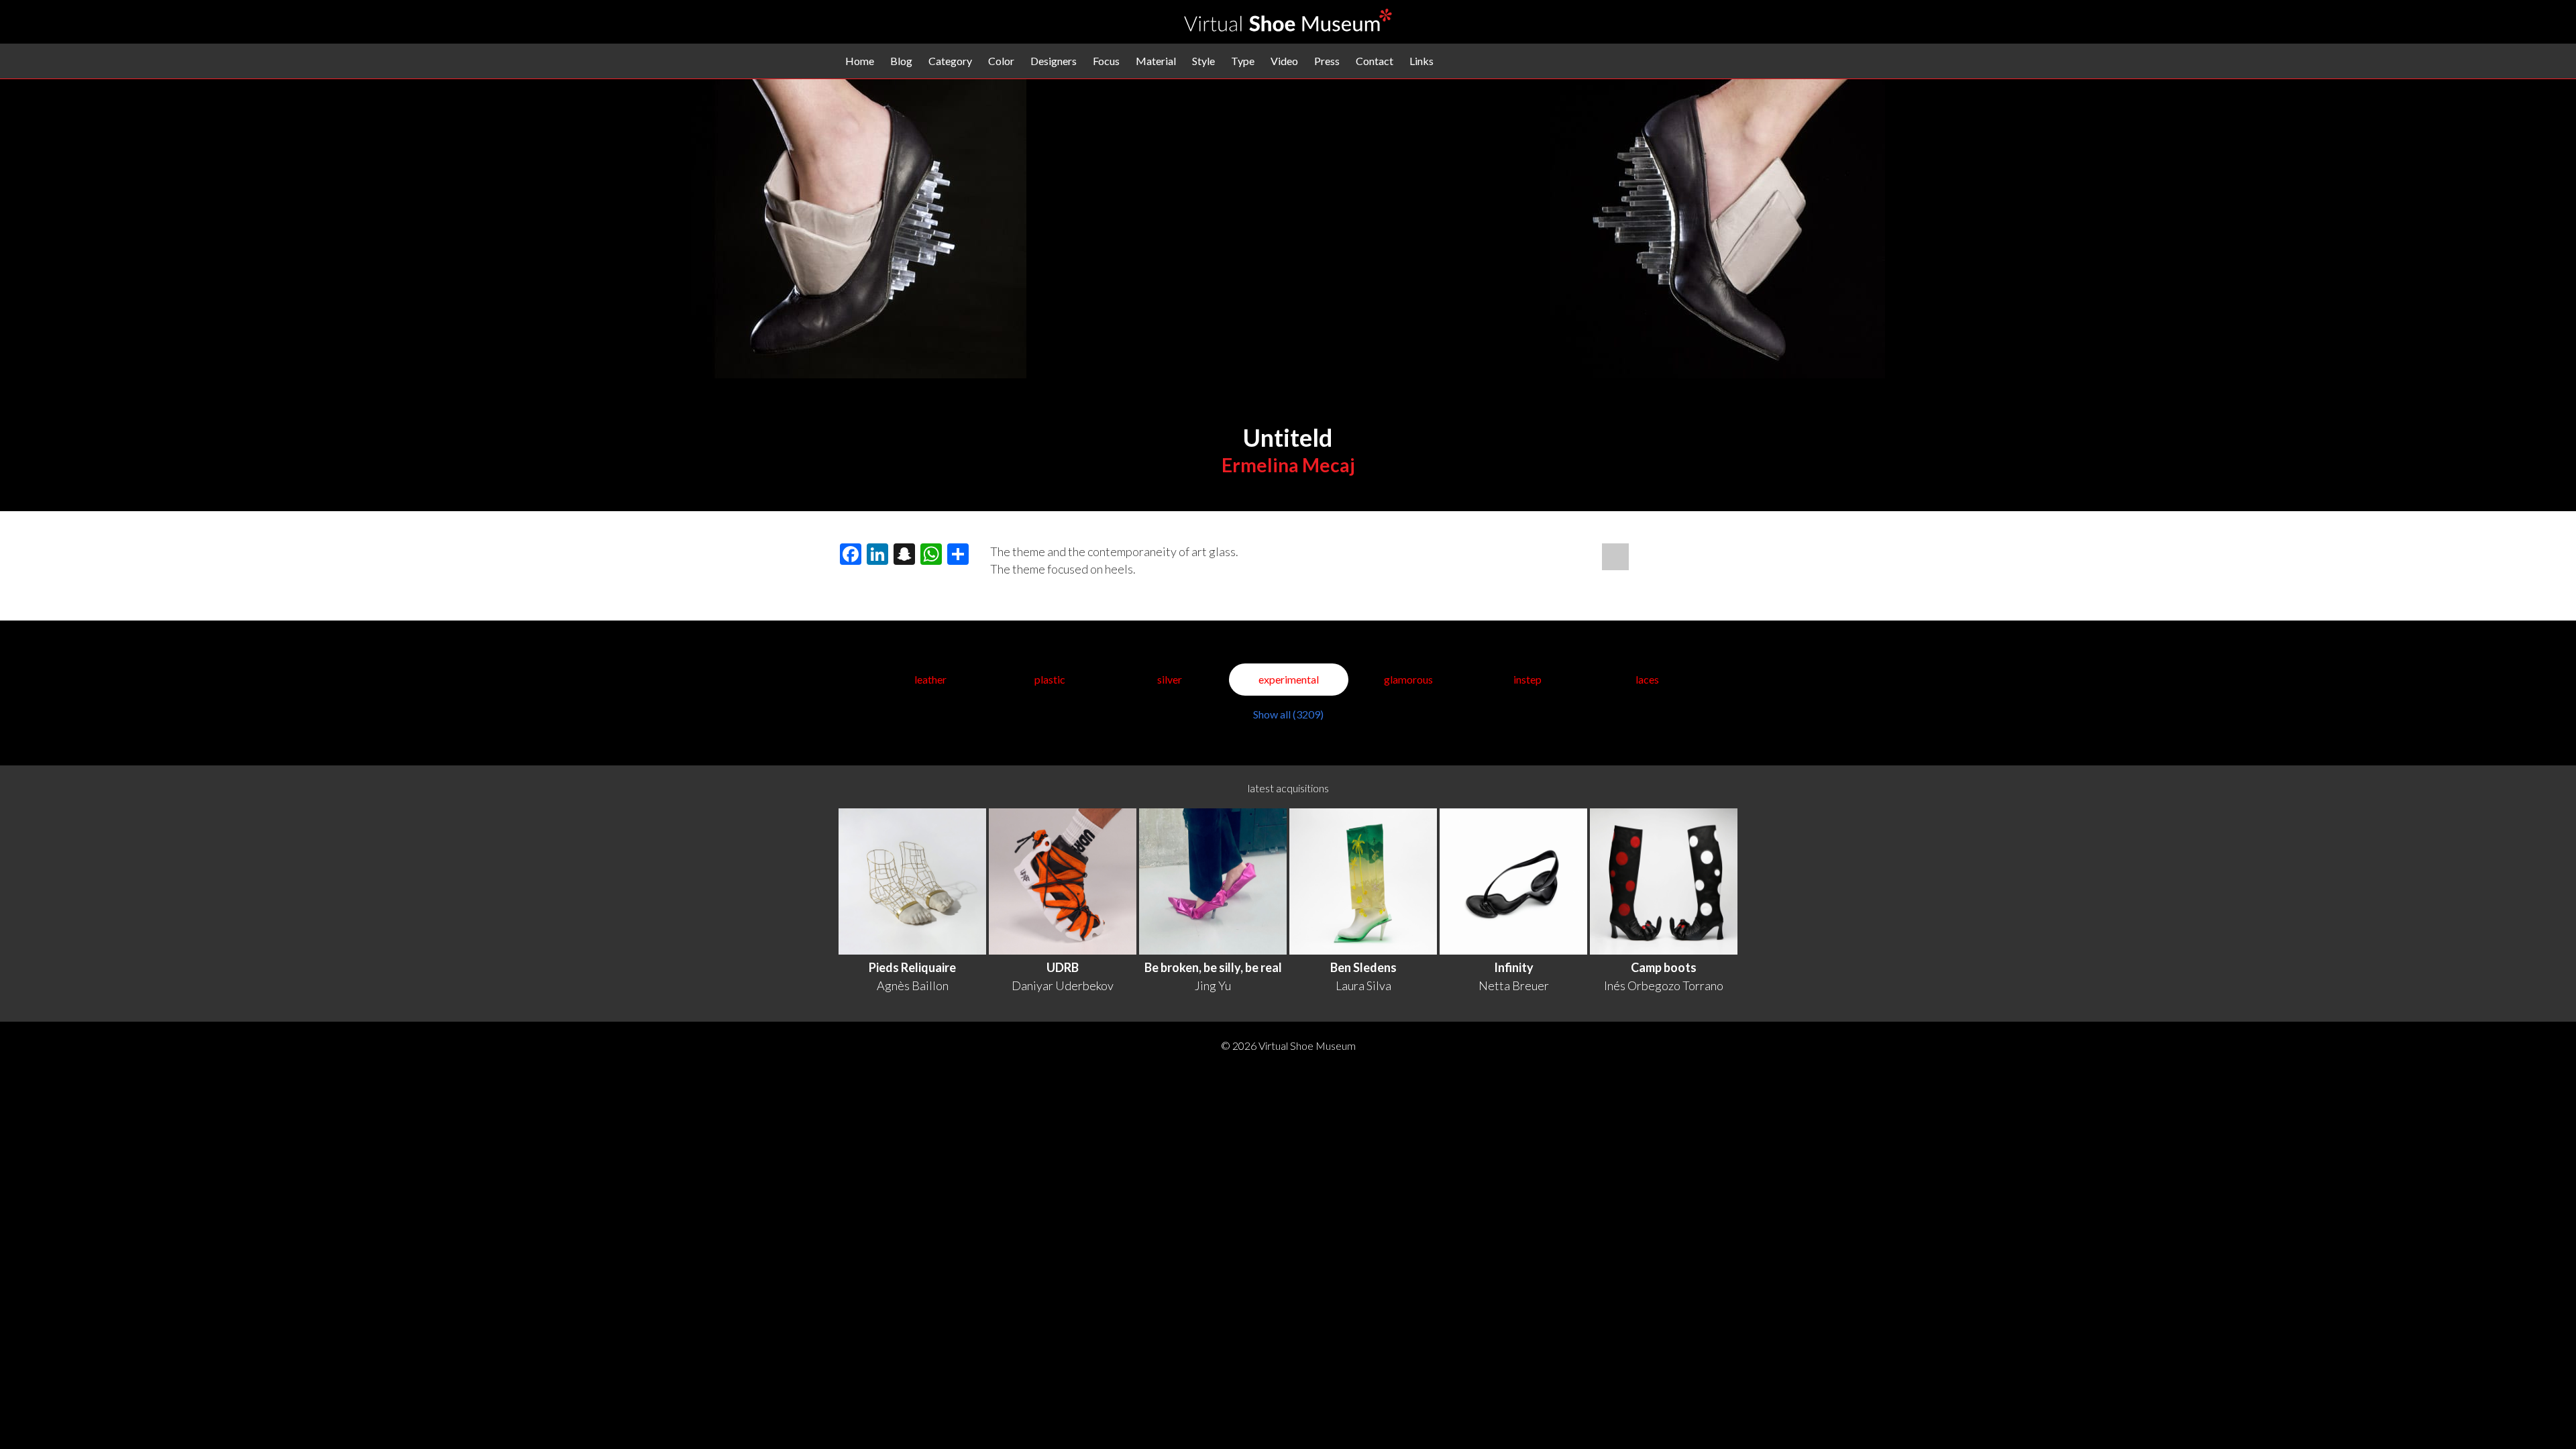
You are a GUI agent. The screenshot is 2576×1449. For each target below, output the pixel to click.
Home (860, 61)
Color (1001, 61)
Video (1284, 61)
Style (1203, 61)
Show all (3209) (1288, 714)
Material (1156, 61)
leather (930, 679)
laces (1647, 679)
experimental (1289, 679)
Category (950, 61)
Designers (1054, 61)
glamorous (1408, 679)
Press (1327, 61)
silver (1170, 679)
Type (1243, 61)
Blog (901, 61)
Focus (1106, 61)
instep (1527, 679)
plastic (1050, 679)
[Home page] (1288, 27)
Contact (1375, 61)
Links (1421, 61)
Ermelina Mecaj (1288, 465)
